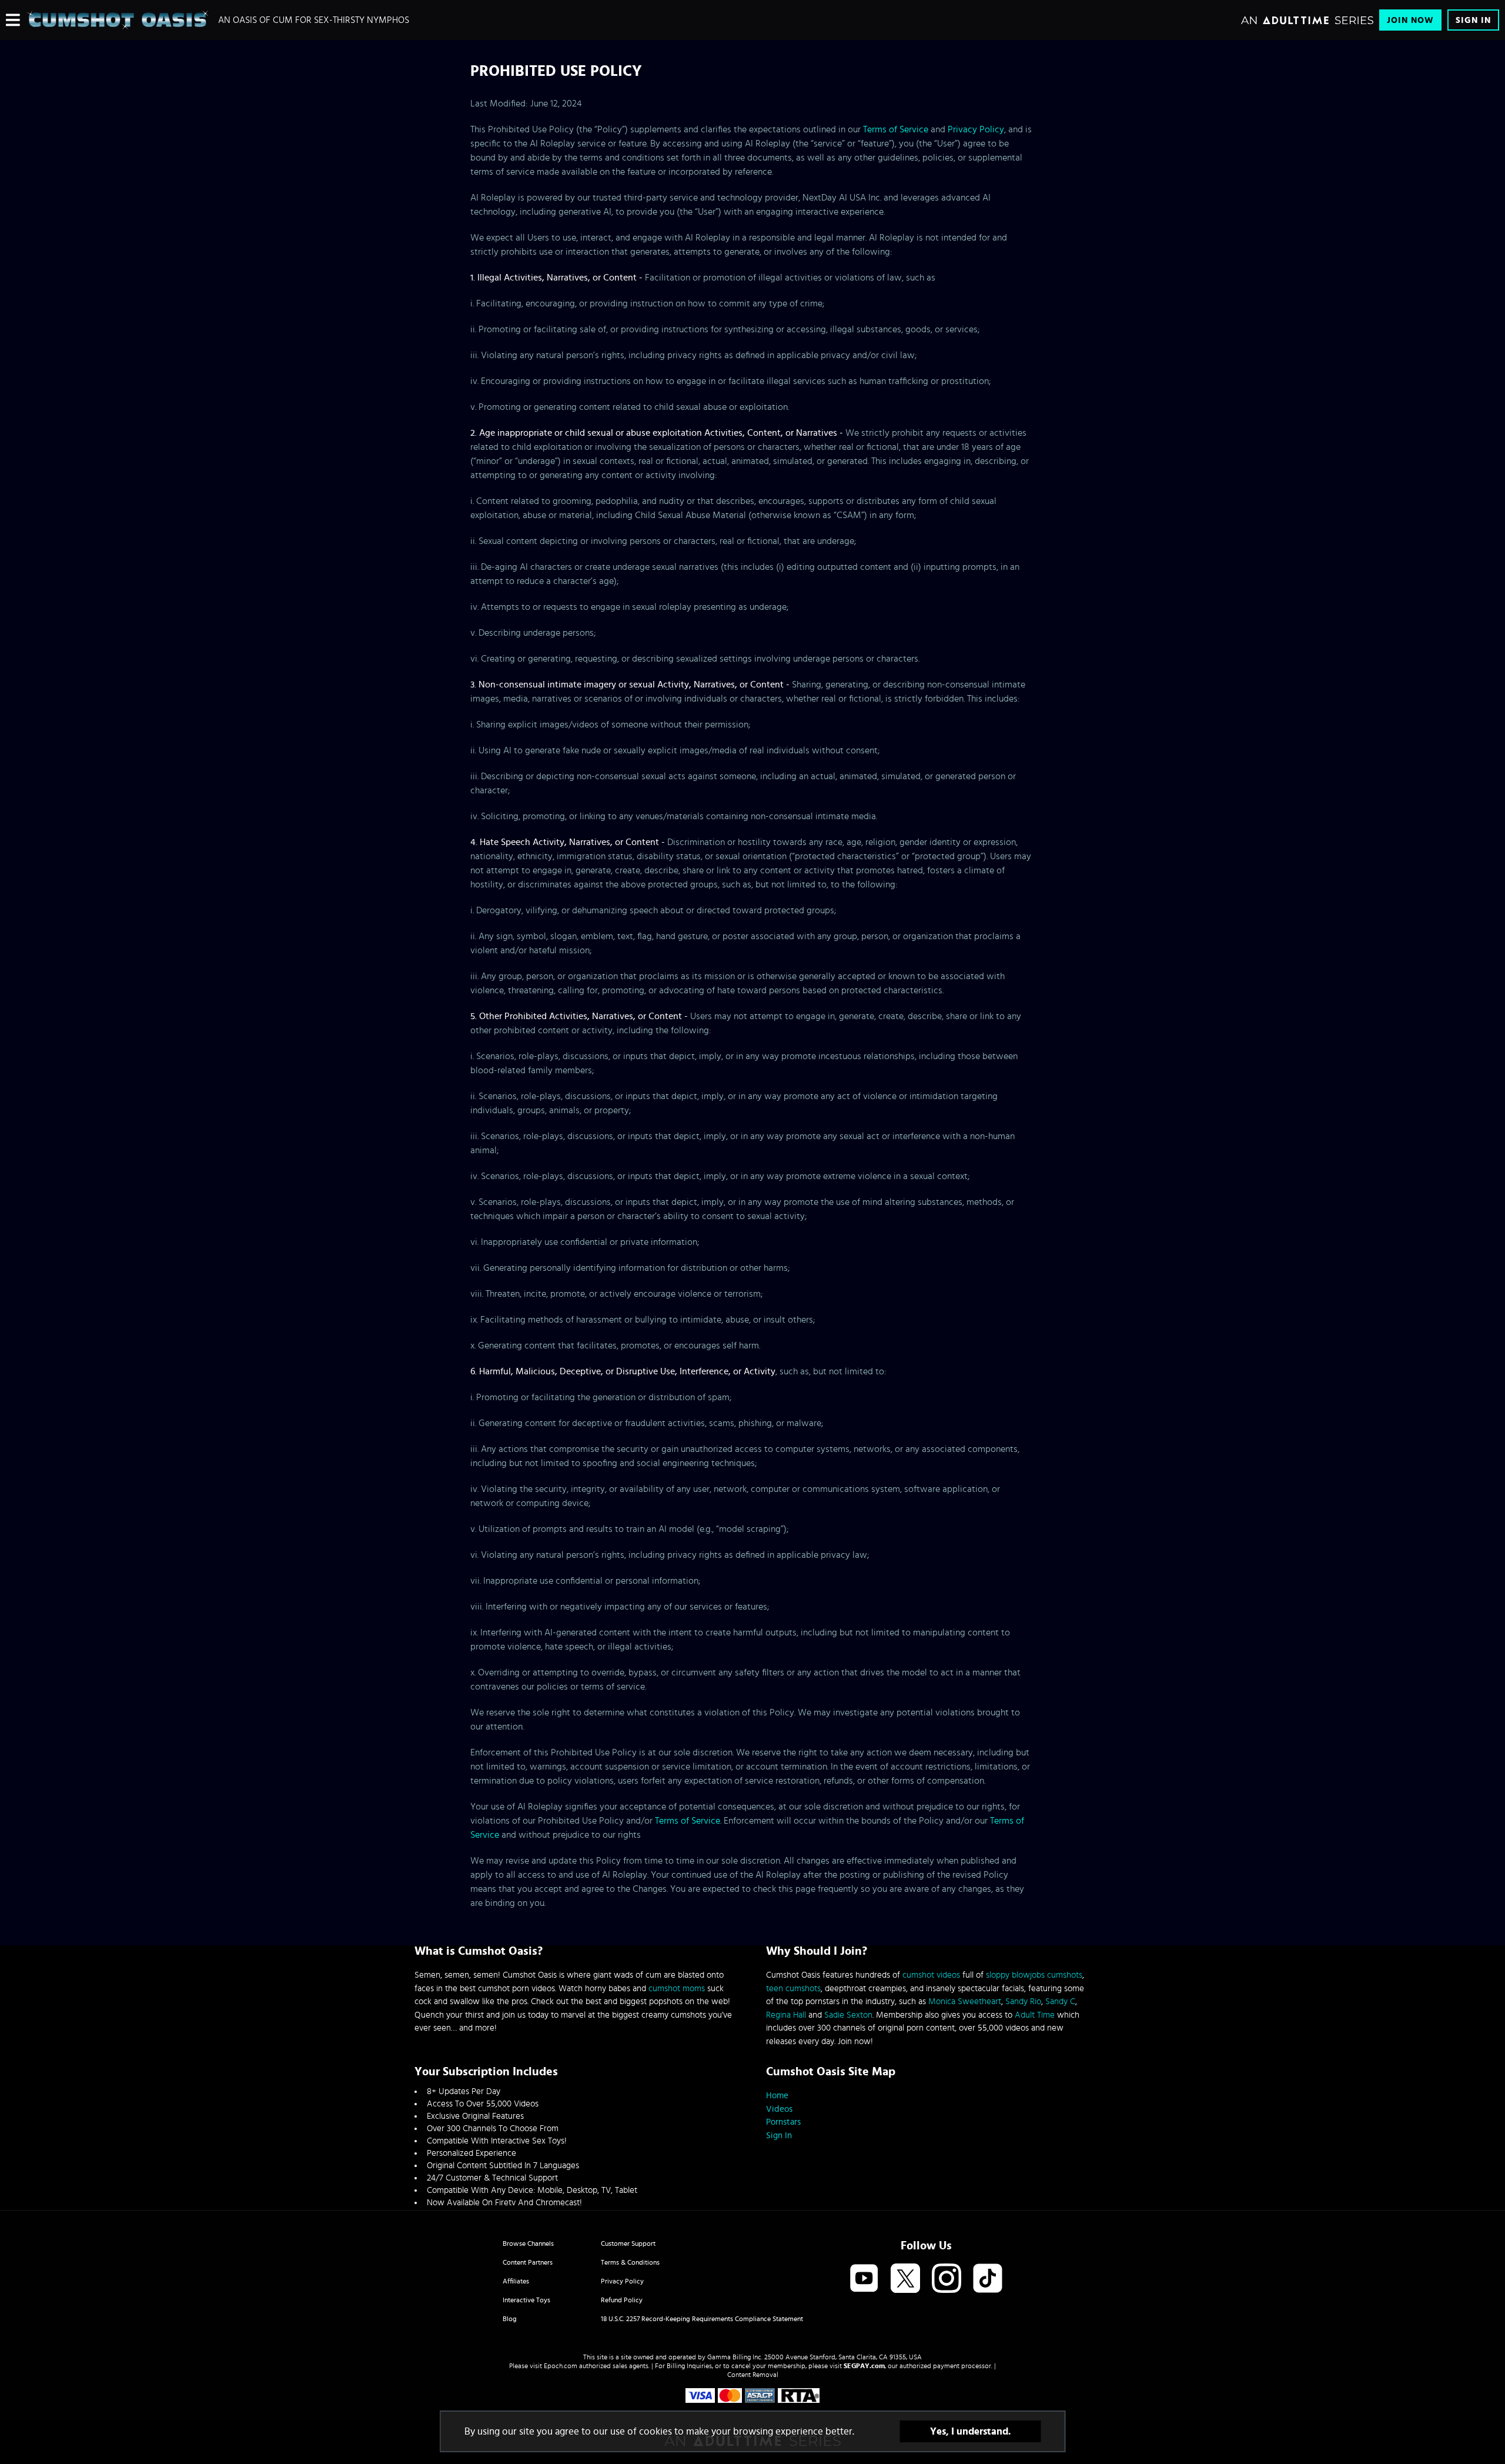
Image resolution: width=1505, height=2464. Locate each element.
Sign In (1473, 20)
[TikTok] (988, 2279)
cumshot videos (931, 1975)
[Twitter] (905, 2279)
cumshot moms (677, 1989)
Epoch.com (561, 2366)
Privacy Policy (976, 129)
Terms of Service (896, 129)
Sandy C (1060, 2001)
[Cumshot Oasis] (118, 20)
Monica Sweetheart (965, 2001)
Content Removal (753, 2375)
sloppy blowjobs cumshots (1034, 1975)
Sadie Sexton (848, 2015)
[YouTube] (864, 2279)
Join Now (1410, 20)
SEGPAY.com (864, 2366)
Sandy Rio (1023, 2001)
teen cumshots (793, 1989)
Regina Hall (786, 2015)
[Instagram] (947, 2279)
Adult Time (1035, 2015)
